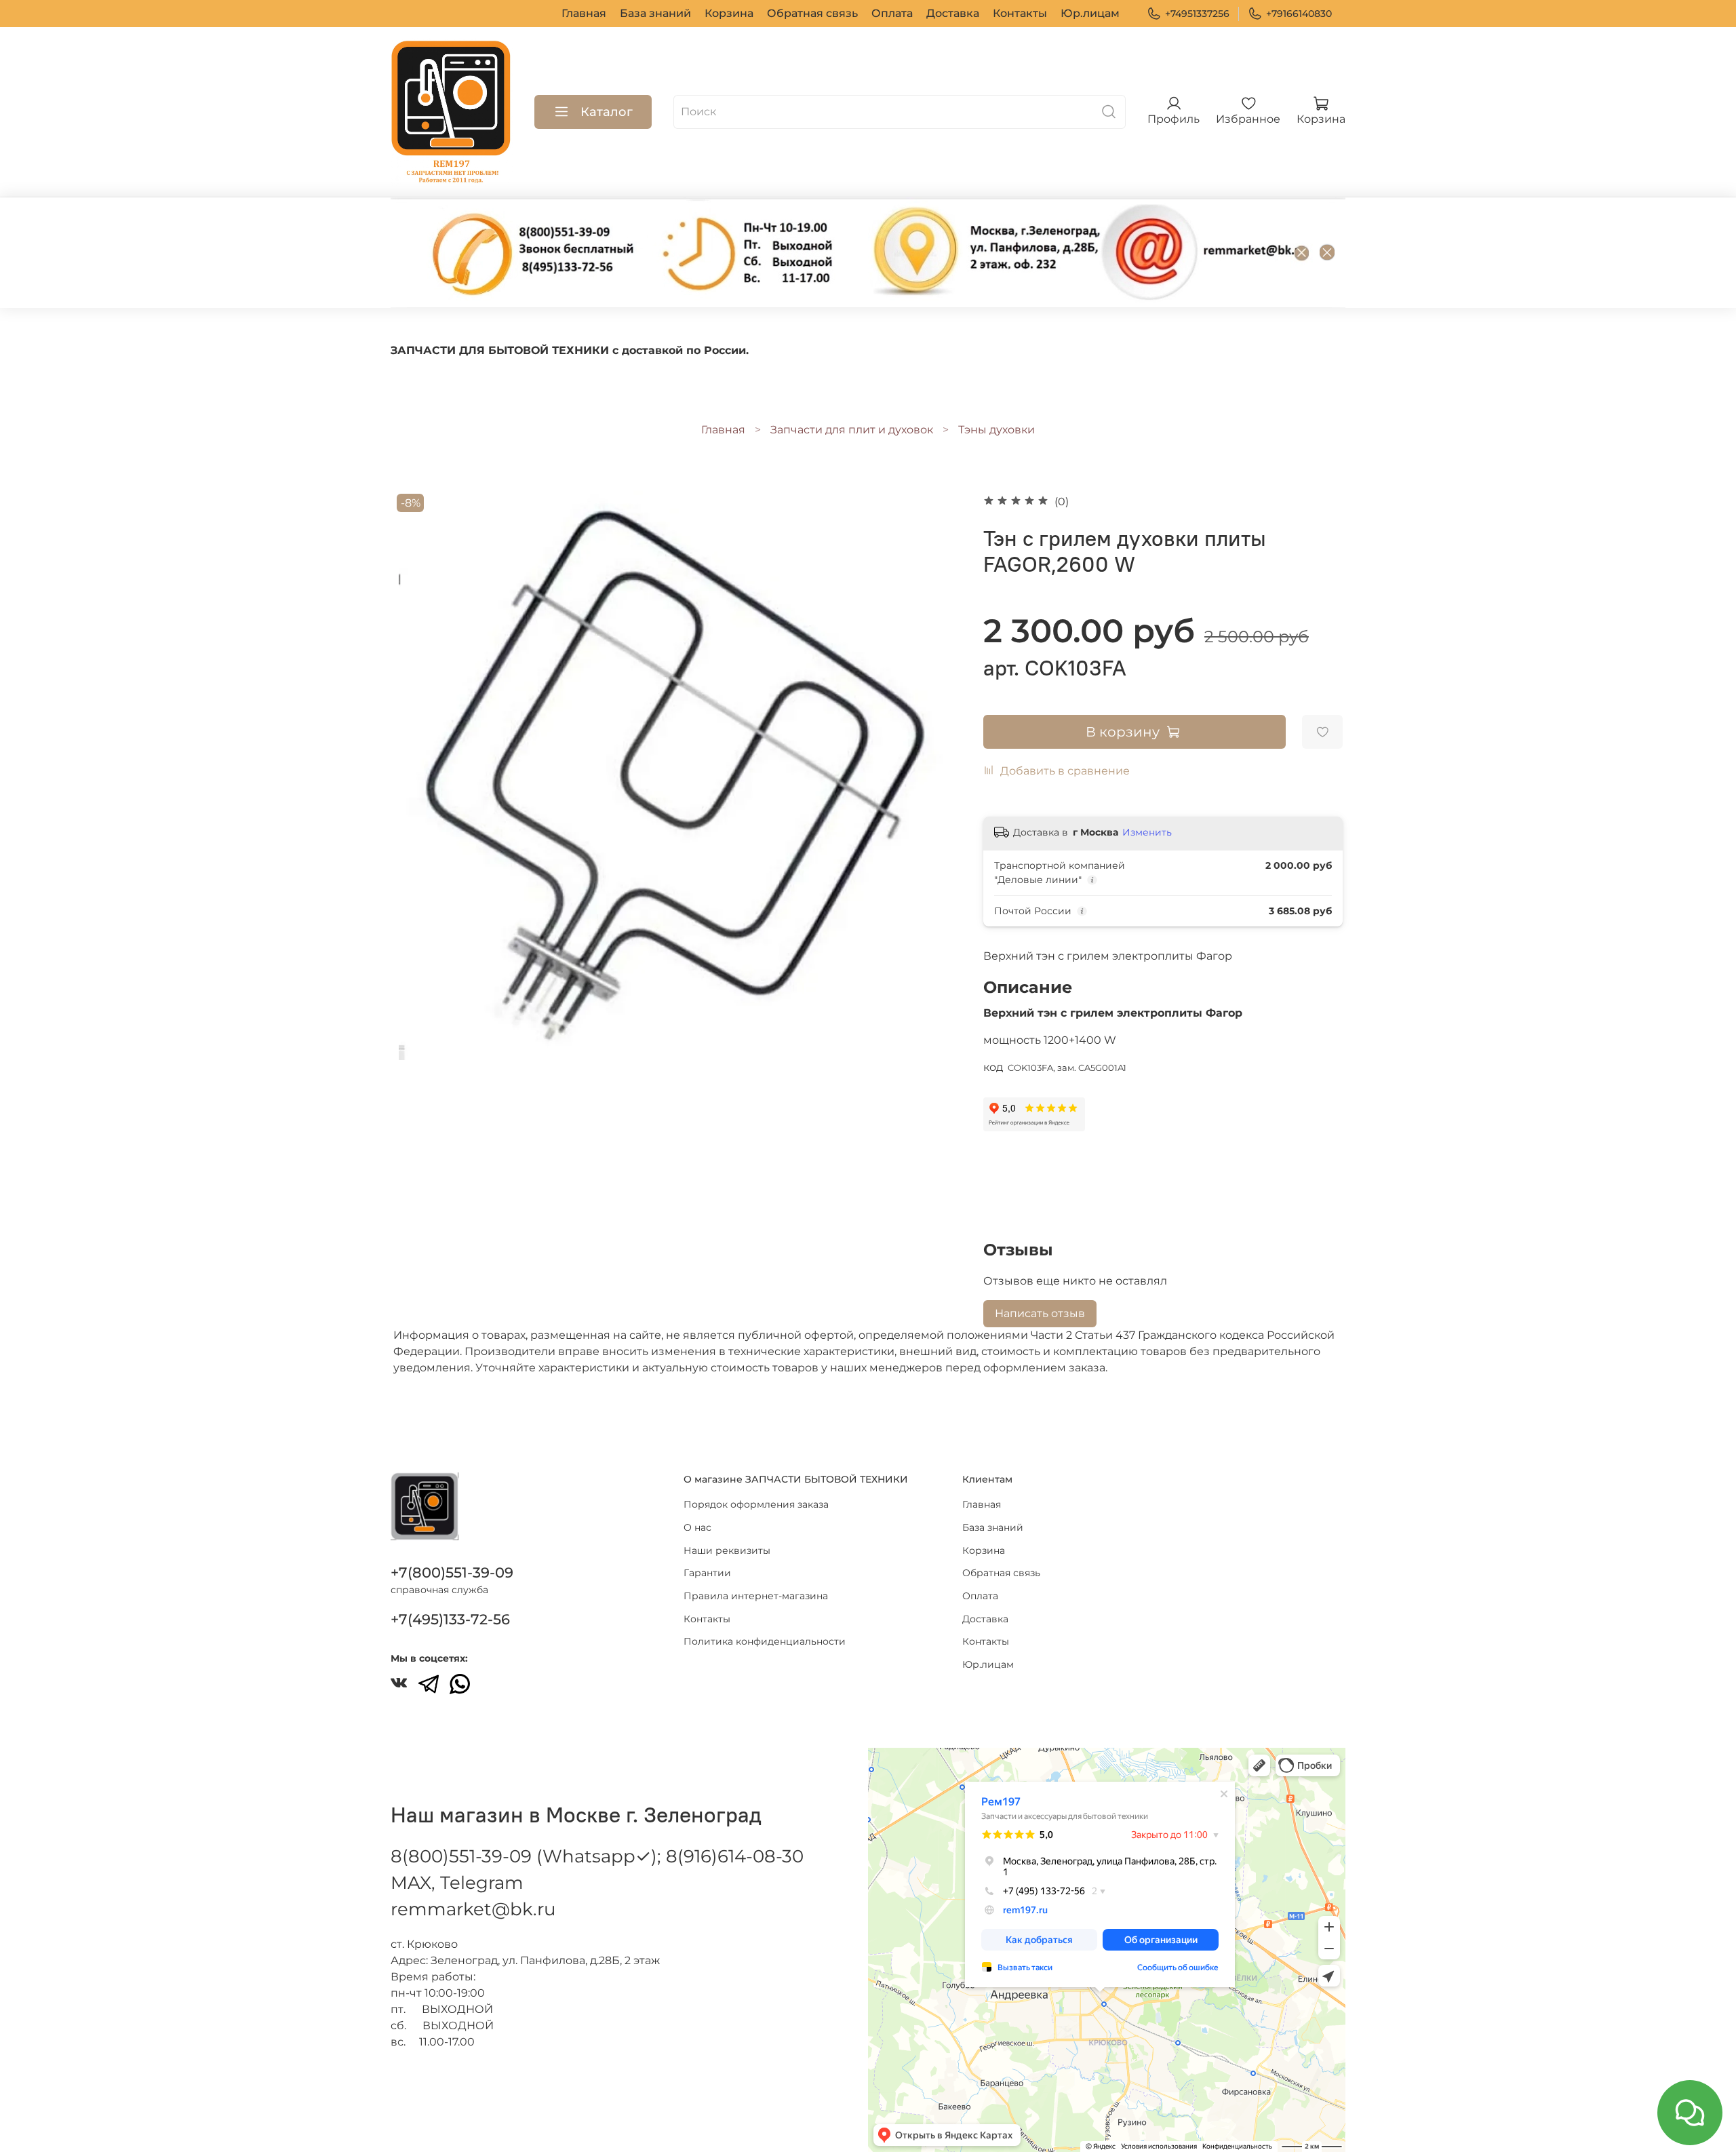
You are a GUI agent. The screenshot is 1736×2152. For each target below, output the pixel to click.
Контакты (1020, 13)
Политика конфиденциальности (765, 1641)
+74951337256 (1197, 14)
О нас (697, 1527)
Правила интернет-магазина (756, 1596)
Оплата (892, 13)
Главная (584, 13)
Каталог (607, 112)
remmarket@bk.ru (473, 1909)
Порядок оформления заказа (756, 1504)
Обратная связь (812, 13)
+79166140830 (1299, 14)
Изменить (1147, 832)
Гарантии (707, 1573)
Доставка (953, 13)
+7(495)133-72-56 (450, 1619)
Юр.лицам (1090, 13)
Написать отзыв (1040, 1313)
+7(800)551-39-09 (452, 1572)
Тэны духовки (997, 430)
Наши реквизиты (727, 1550)
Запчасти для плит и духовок (852, 430)
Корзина (729, 13)
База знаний (655, 13)
